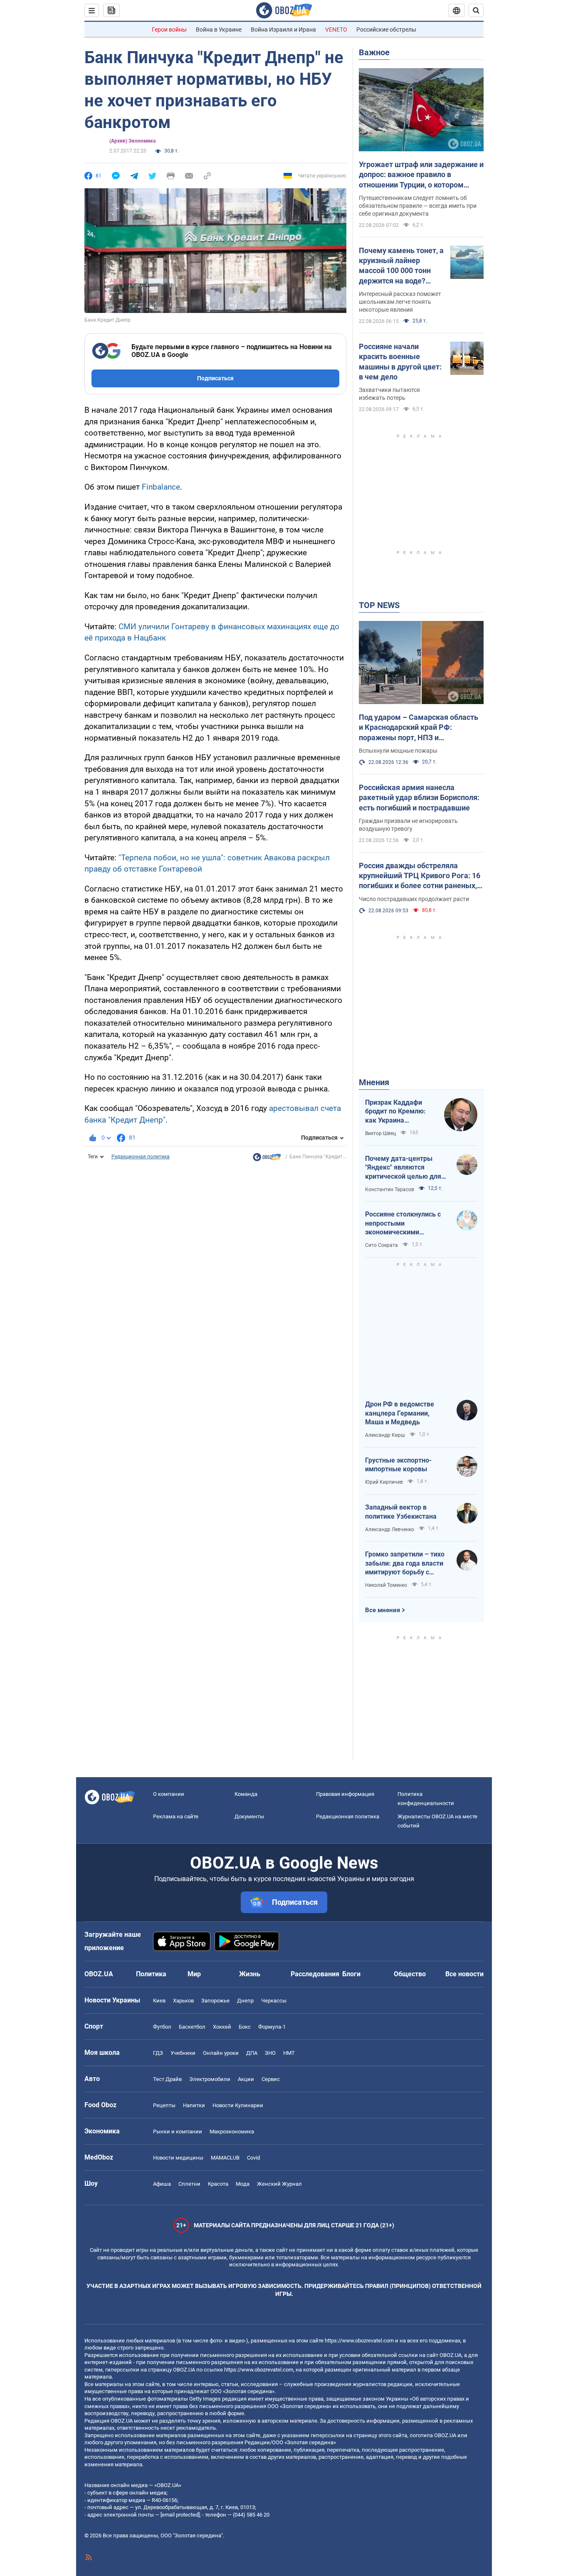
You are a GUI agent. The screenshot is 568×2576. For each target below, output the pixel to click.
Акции (246, 2079)
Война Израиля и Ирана (283, 30)
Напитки (194, 2105)
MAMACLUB (225, 2158)
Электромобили (210, 2079)
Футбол (162, 2027)
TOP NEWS (379, 605)
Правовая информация (345, 1794)
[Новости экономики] (267, 1159)
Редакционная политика (141, 1157)
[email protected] (180, 2515)
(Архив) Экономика (132, 141)
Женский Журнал (279, 2184)
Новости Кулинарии (238, 2105)
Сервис (271, 2079)
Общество (410, 1974)
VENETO (336, 30)
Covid (253, 2158)
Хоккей (222, 2027)
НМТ (289, 2053)
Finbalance (161, 487)
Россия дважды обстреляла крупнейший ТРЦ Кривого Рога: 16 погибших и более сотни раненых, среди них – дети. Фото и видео (420, 876)
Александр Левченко (390, 1529)
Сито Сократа (382, 1245)
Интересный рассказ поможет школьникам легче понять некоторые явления (400, 302)
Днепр (245, 2001)
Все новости (464, 1974)
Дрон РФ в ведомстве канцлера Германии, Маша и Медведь (400, 1413)
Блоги (351, 1974)
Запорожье (215, 2001)
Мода (243, 2184)
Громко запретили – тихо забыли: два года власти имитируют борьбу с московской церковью (405, 1564)
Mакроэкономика (232, 2131)
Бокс (245, 2027)
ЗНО (270, 2053)
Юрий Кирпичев (384, 1482)
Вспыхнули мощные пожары (398, 751)
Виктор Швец (380, 1133)
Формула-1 (272, 2027)
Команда (246, 1794)
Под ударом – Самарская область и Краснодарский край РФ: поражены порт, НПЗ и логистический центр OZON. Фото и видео (421, 728)
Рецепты (164, 2105)
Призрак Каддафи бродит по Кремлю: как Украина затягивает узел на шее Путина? (395, 1112)
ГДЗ (158, 2053)
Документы (249, 1816)
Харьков (183, 2001)
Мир (194, 1974)
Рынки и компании (178, 2131)
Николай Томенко (386, 1585)
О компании (169, 1794)
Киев (159, 2001)
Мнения (374, 1082)
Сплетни (189, 2184)
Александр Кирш (385, 1435)
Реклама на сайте (176, 1816)
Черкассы (274, 2001)
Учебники (183, 2053)
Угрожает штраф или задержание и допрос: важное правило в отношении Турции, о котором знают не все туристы (421, 175)
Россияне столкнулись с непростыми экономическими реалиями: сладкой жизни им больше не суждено (407, 1224)
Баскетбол (192, 2027)
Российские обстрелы (386, 30)
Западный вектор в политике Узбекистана (401, 1512)
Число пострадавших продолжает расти (414, 899)
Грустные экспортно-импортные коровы (398, 1465)
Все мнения (383, 1610)
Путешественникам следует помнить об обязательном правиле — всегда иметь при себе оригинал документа (418, 206)
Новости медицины (178, 2158)
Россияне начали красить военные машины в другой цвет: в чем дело (400, 362)
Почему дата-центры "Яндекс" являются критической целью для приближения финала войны (403, 1168)
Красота (218, 2184)
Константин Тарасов (390, 1189)
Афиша (162, 2184)
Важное (374, 52)
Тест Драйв (167, 2079)
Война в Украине (219, 30)
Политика (151, 1974)
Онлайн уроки (221, 2053)
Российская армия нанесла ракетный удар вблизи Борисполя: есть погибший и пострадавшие (419, 798)
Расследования (315, 1974)
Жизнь (250, 1974)
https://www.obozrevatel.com (359, 2341)
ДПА (252, 2053)
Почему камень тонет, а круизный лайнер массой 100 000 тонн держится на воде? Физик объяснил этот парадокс (401, 266)
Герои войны (169, 30)
